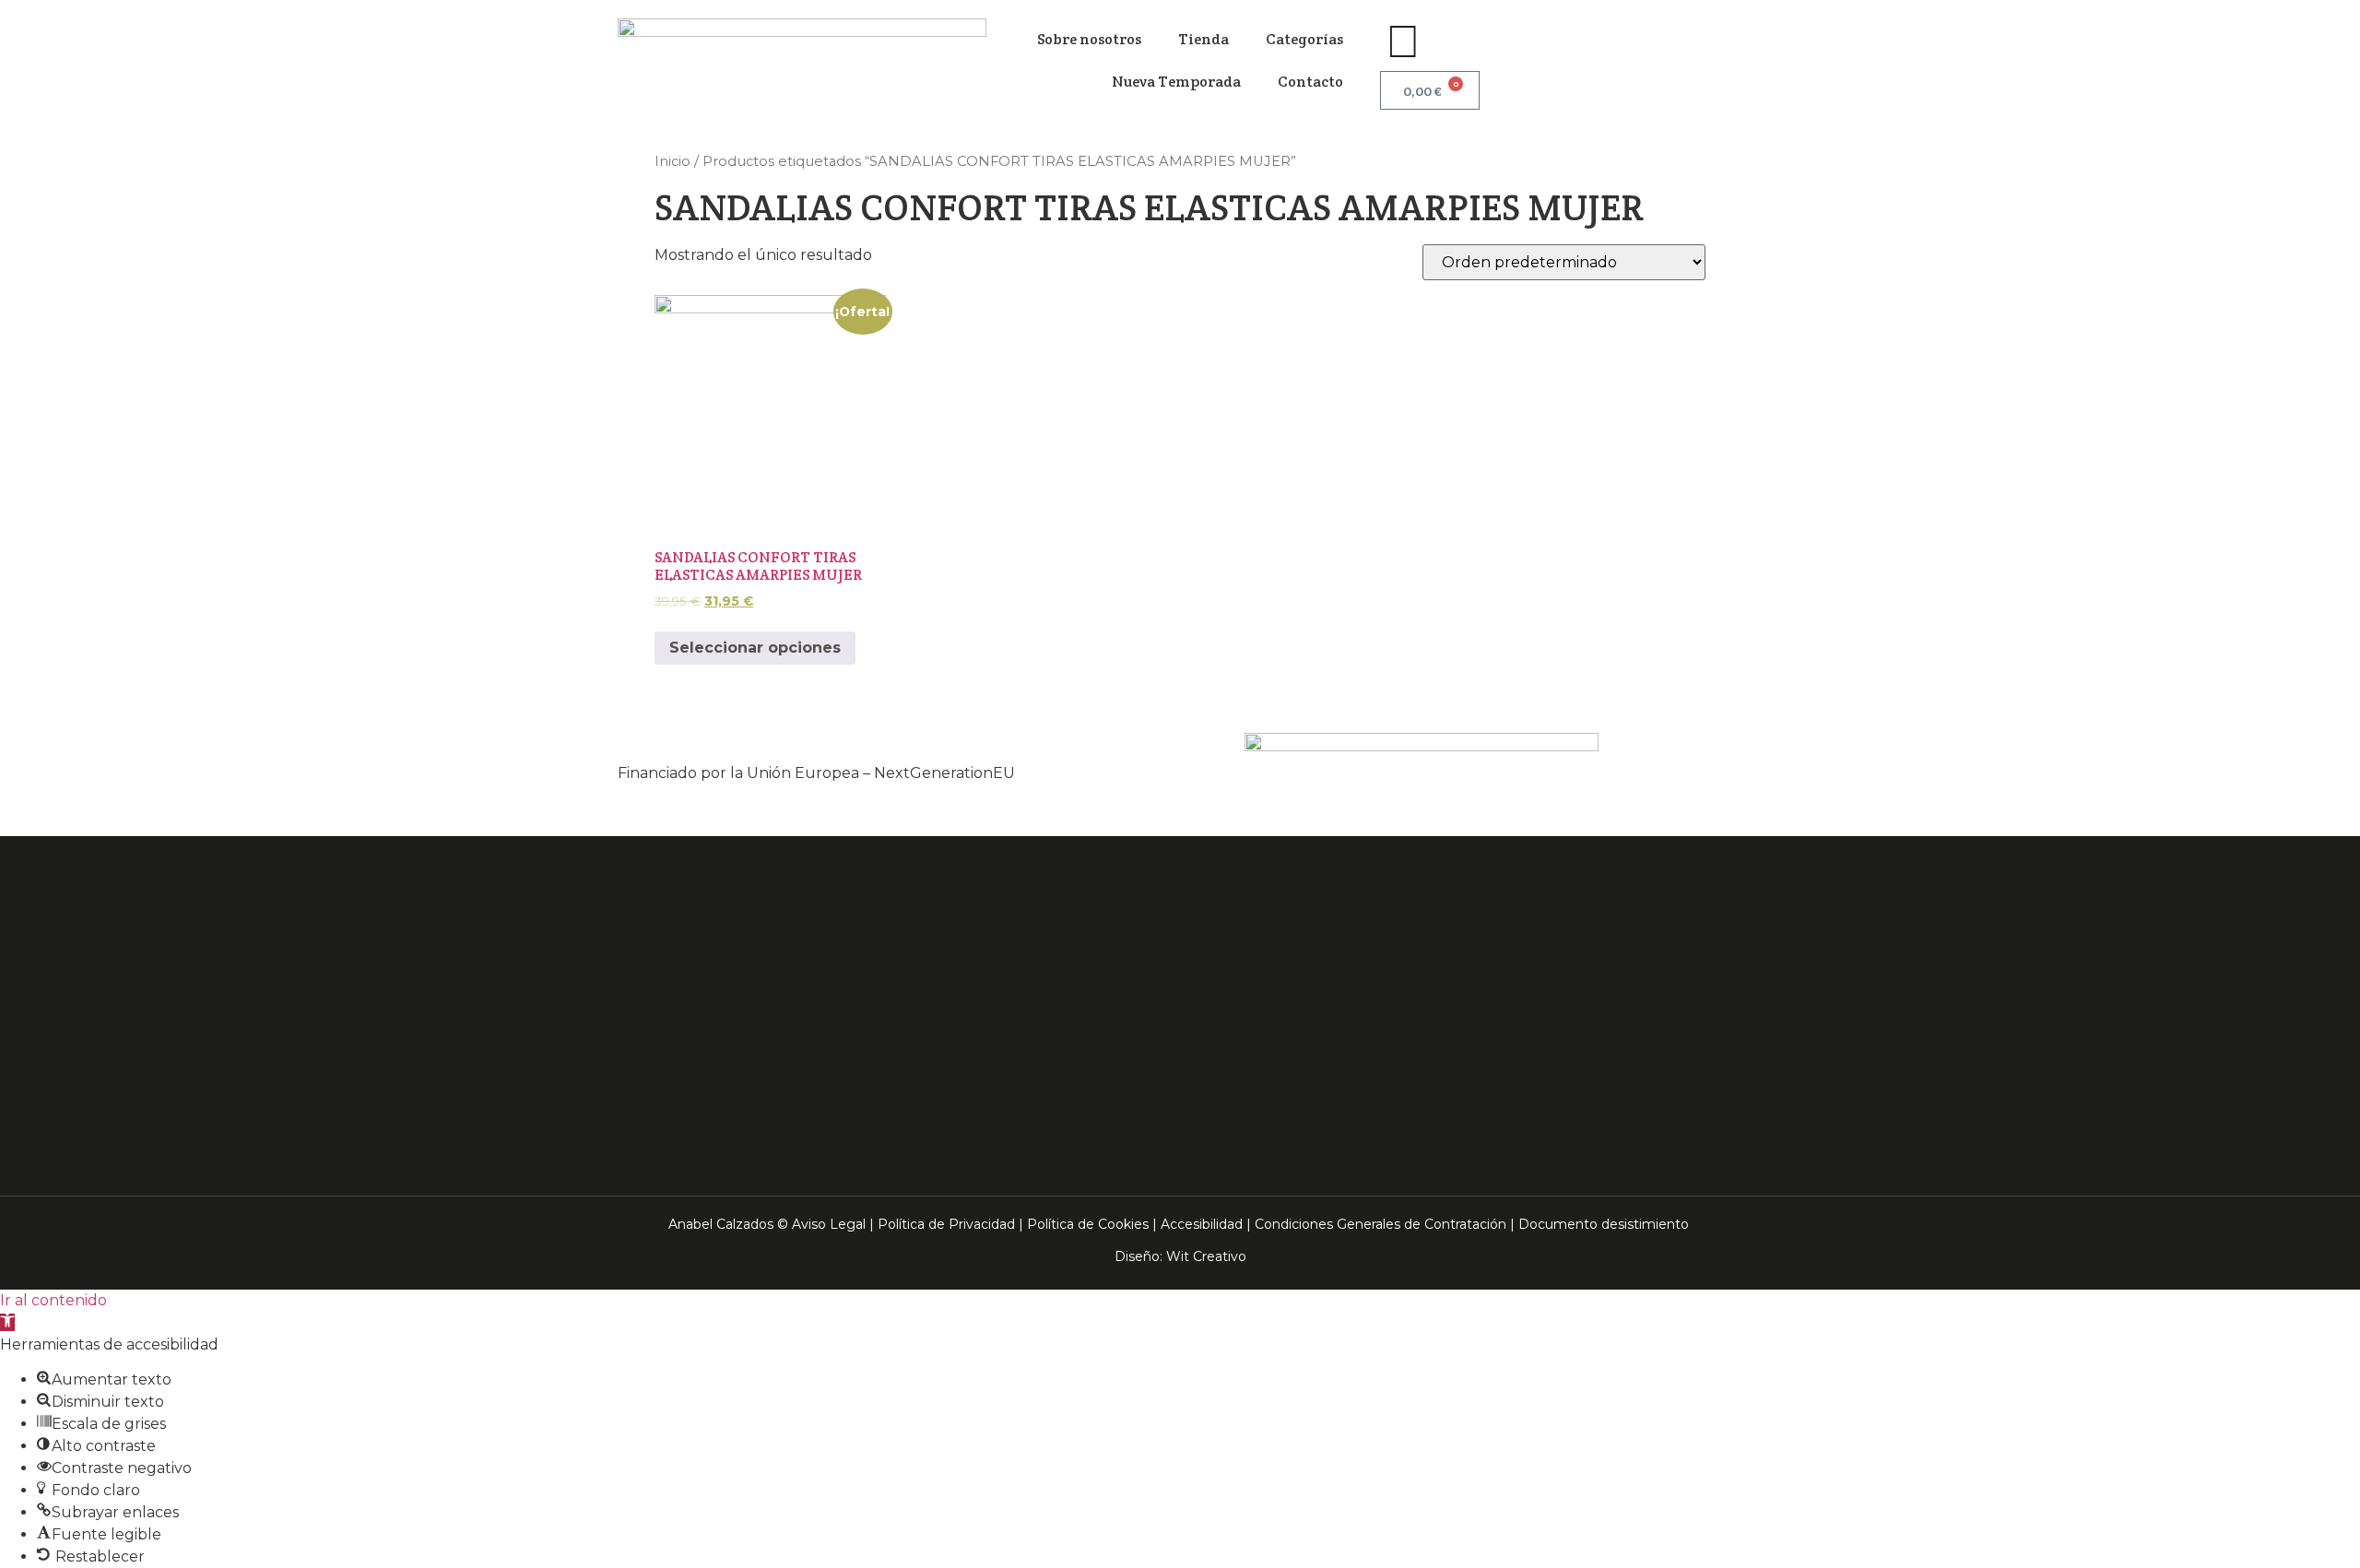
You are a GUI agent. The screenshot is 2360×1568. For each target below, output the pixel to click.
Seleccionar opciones (755, 648)
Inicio (673, 161)
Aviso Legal (829, 1224)
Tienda (1204, 39)
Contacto (1310, 82)
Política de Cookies (1088, 1224)
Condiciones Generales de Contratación (1381, 1224)
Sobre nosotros (1089, 39)
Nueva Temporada (1176, 82)
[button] (7, 1322)
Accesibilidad (1202, 1224)
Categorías (1304, 39)
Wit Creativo (1206, 1256)
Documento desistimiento (1604, 1224)
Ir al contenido (53, 1300)
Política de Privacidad (946, 1224)
